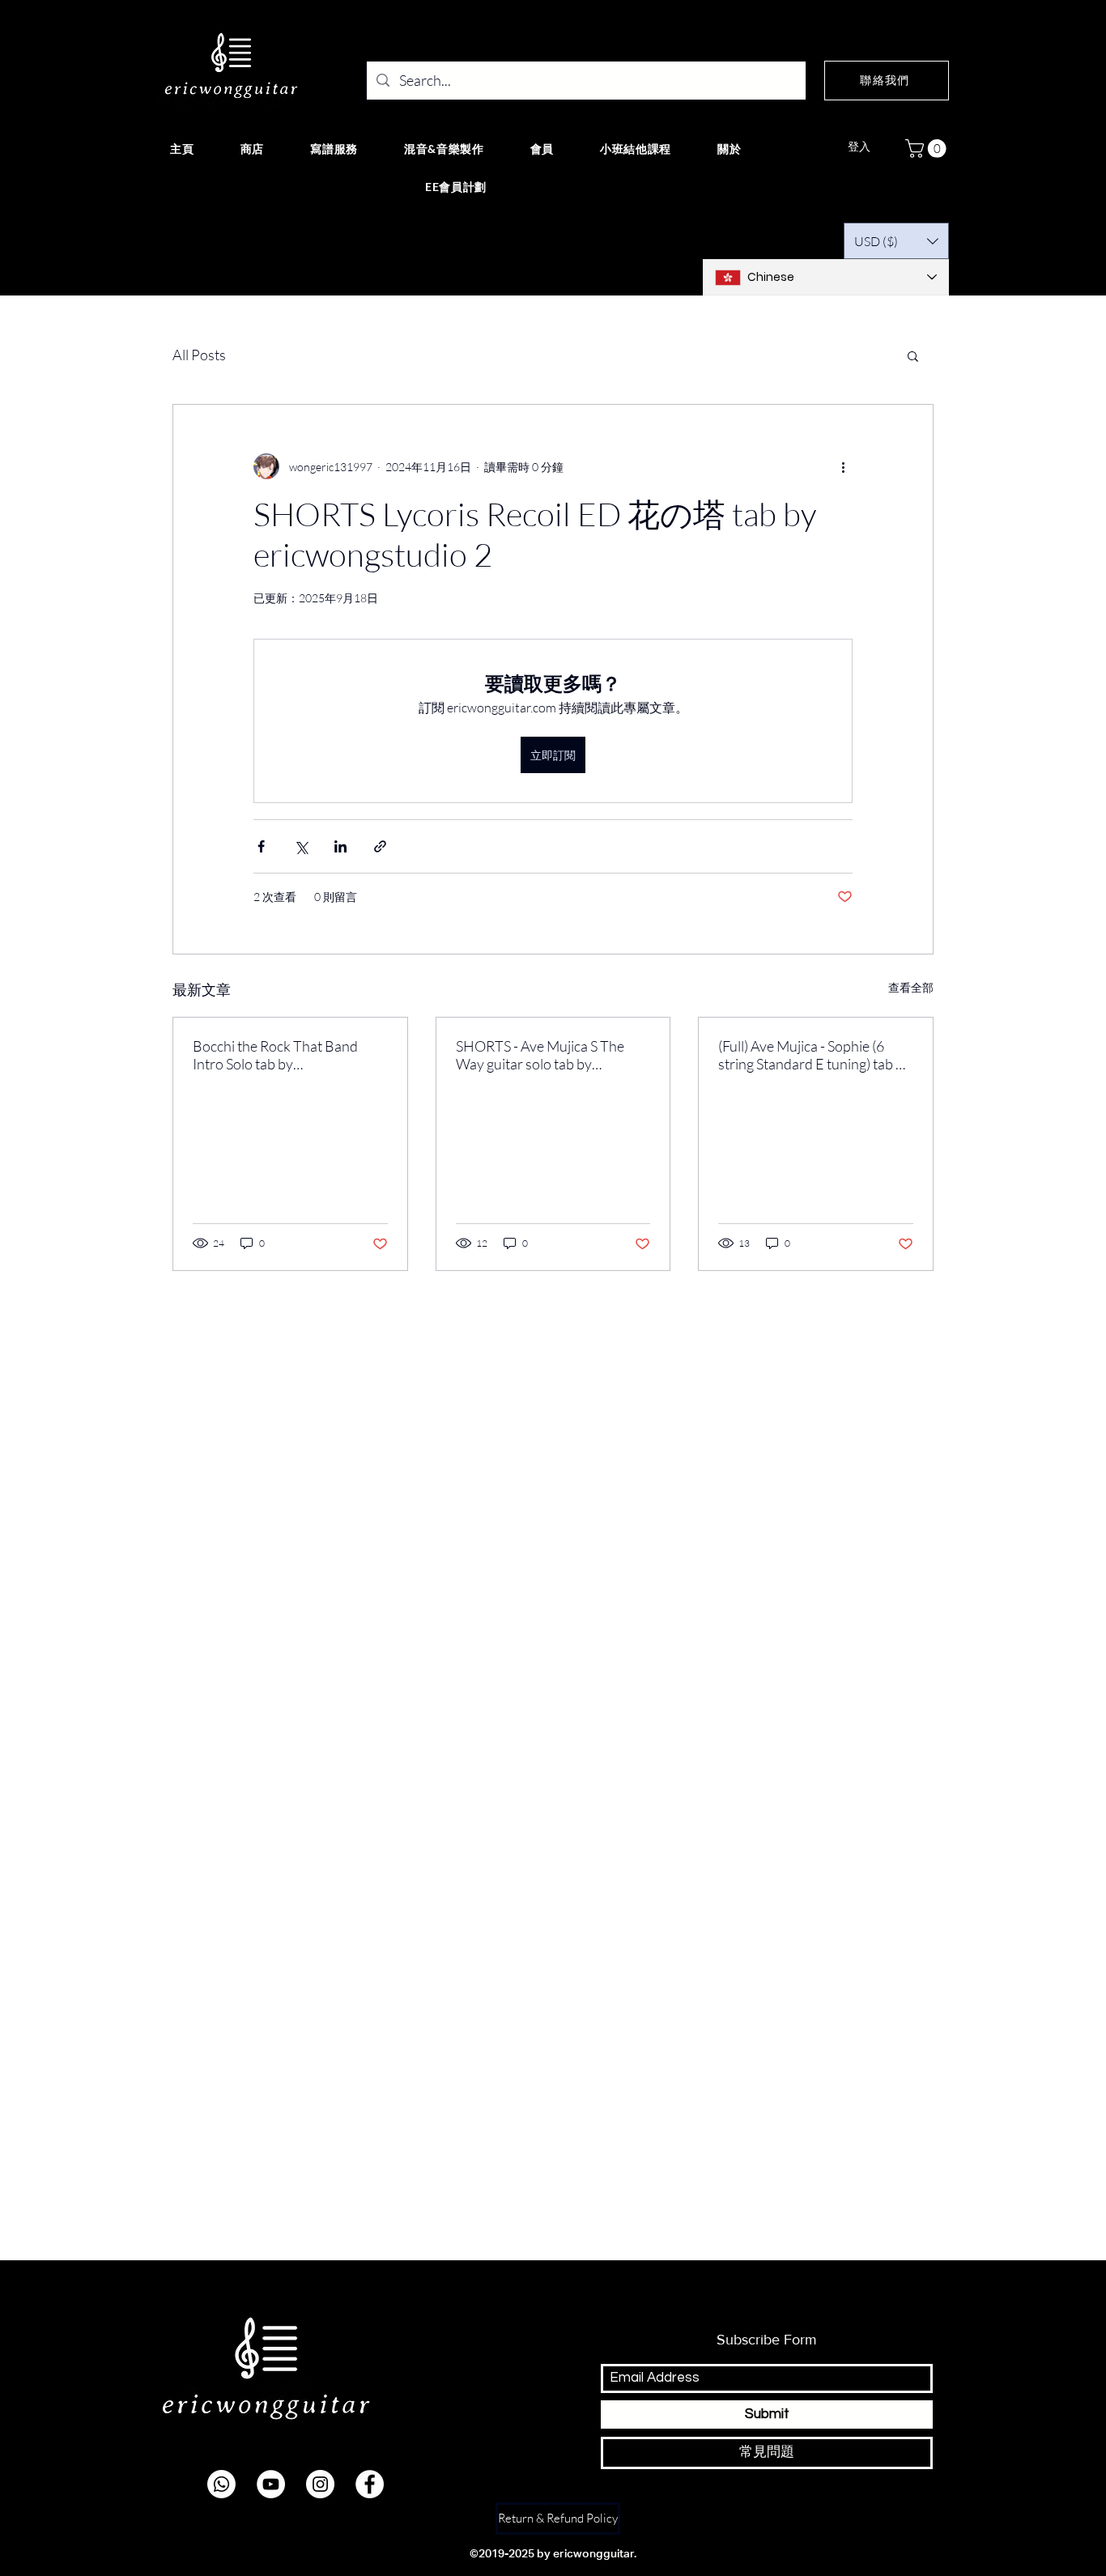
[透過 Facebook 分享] (261, 846)
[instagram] (320, 2484)
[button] (928, 149)
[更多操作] (843, 466)
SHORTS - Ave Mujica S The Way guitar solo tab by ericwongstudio (540, 1055)
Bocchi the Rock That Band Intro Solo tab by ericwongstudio (275, 1055)
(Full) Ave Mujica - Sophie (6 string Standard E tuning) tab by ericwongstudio (815, 1055)
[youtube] (271, 2484)
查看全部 (911, 987)
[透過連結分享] (380, 846)
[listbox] (896, 241)
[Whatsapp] (221, 2484)
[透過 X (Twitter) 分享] (301, 846)
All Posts (199, 355)
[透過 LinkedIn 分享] (340, 846)
